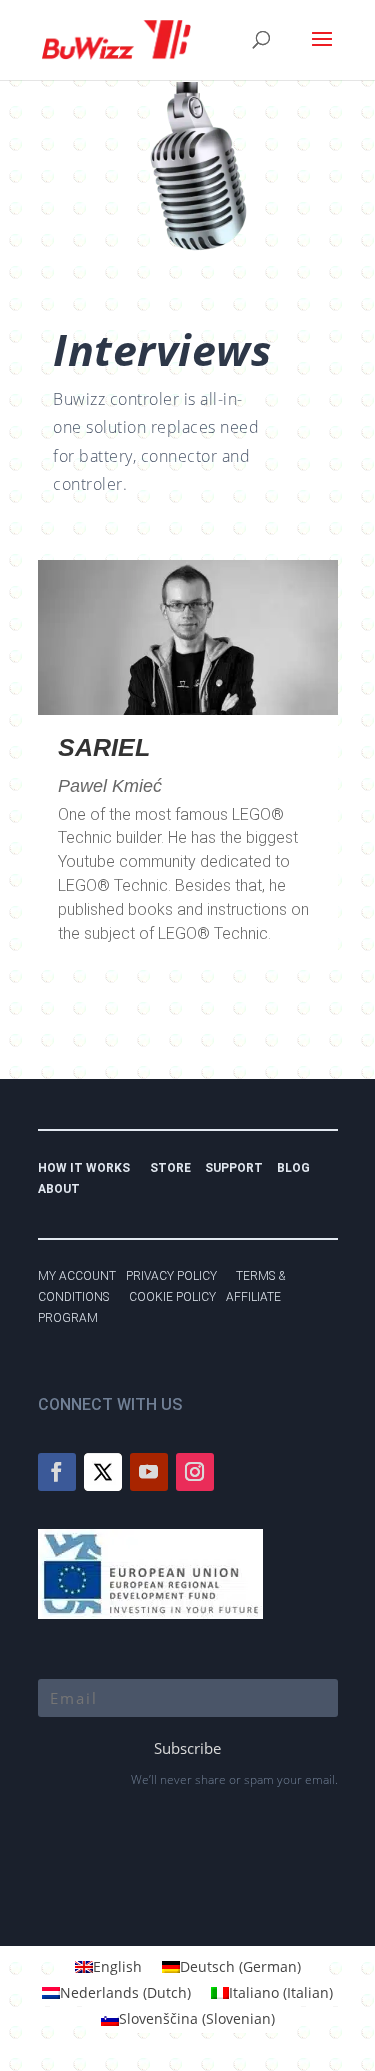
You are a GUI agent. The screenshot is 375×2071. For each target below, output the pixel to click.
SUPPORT (238, 1168)
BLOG (298, 1168)
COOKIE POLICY (172, 1297)
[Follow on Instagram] (195, 1472)
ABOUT (59, 1189)
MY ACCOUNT (77, 1276)
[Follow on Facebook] (57, 1472)
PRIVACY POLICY (176, 1276)
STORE (175, 1168)
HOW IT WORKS (84, 1168)
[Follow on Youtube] (149, 1472)
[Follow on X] (103, 1472)
